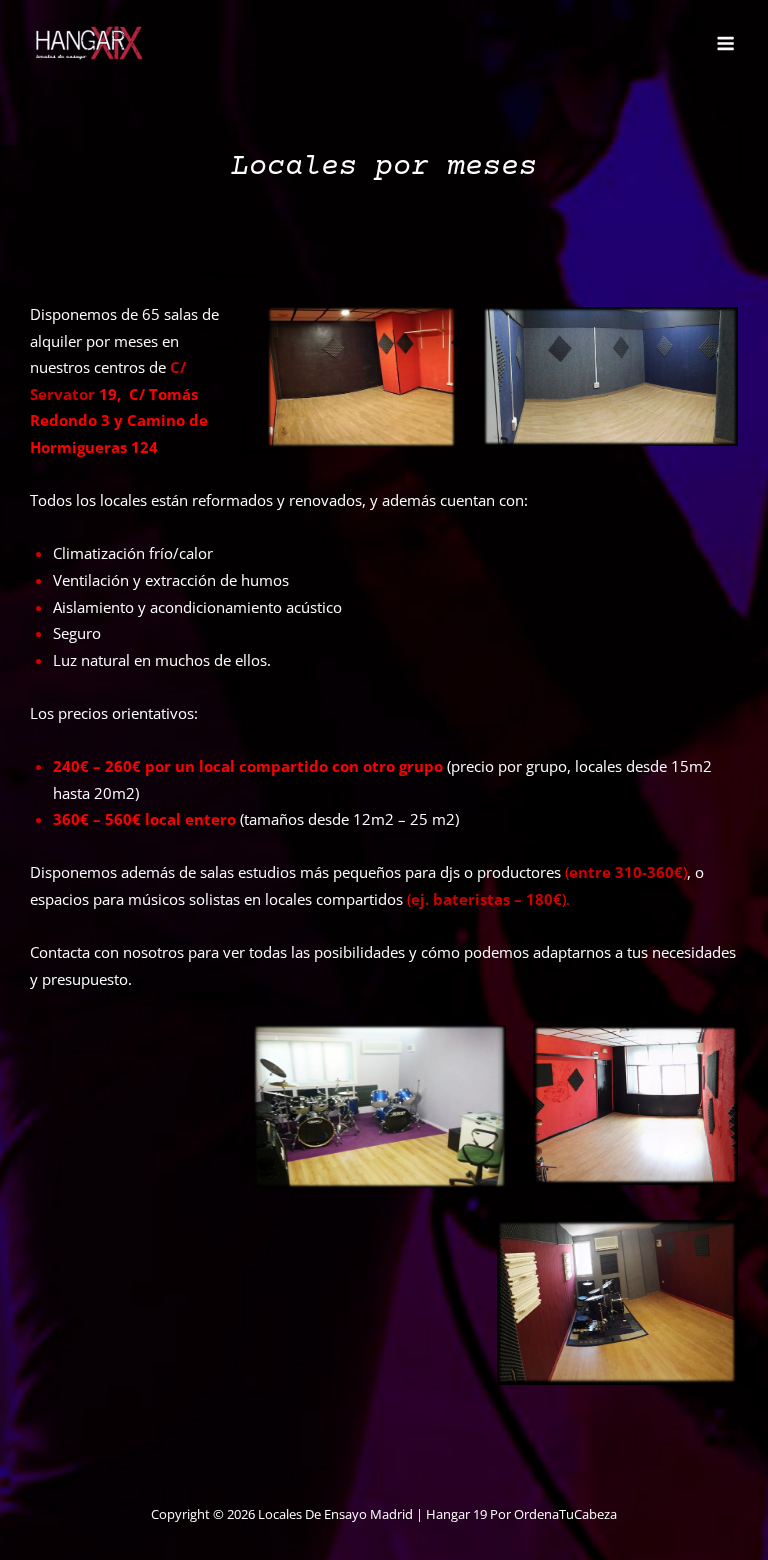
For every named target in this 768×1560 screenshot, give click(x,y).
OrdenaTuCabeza (565, 1514)
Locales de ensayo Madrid (335, 1514)
